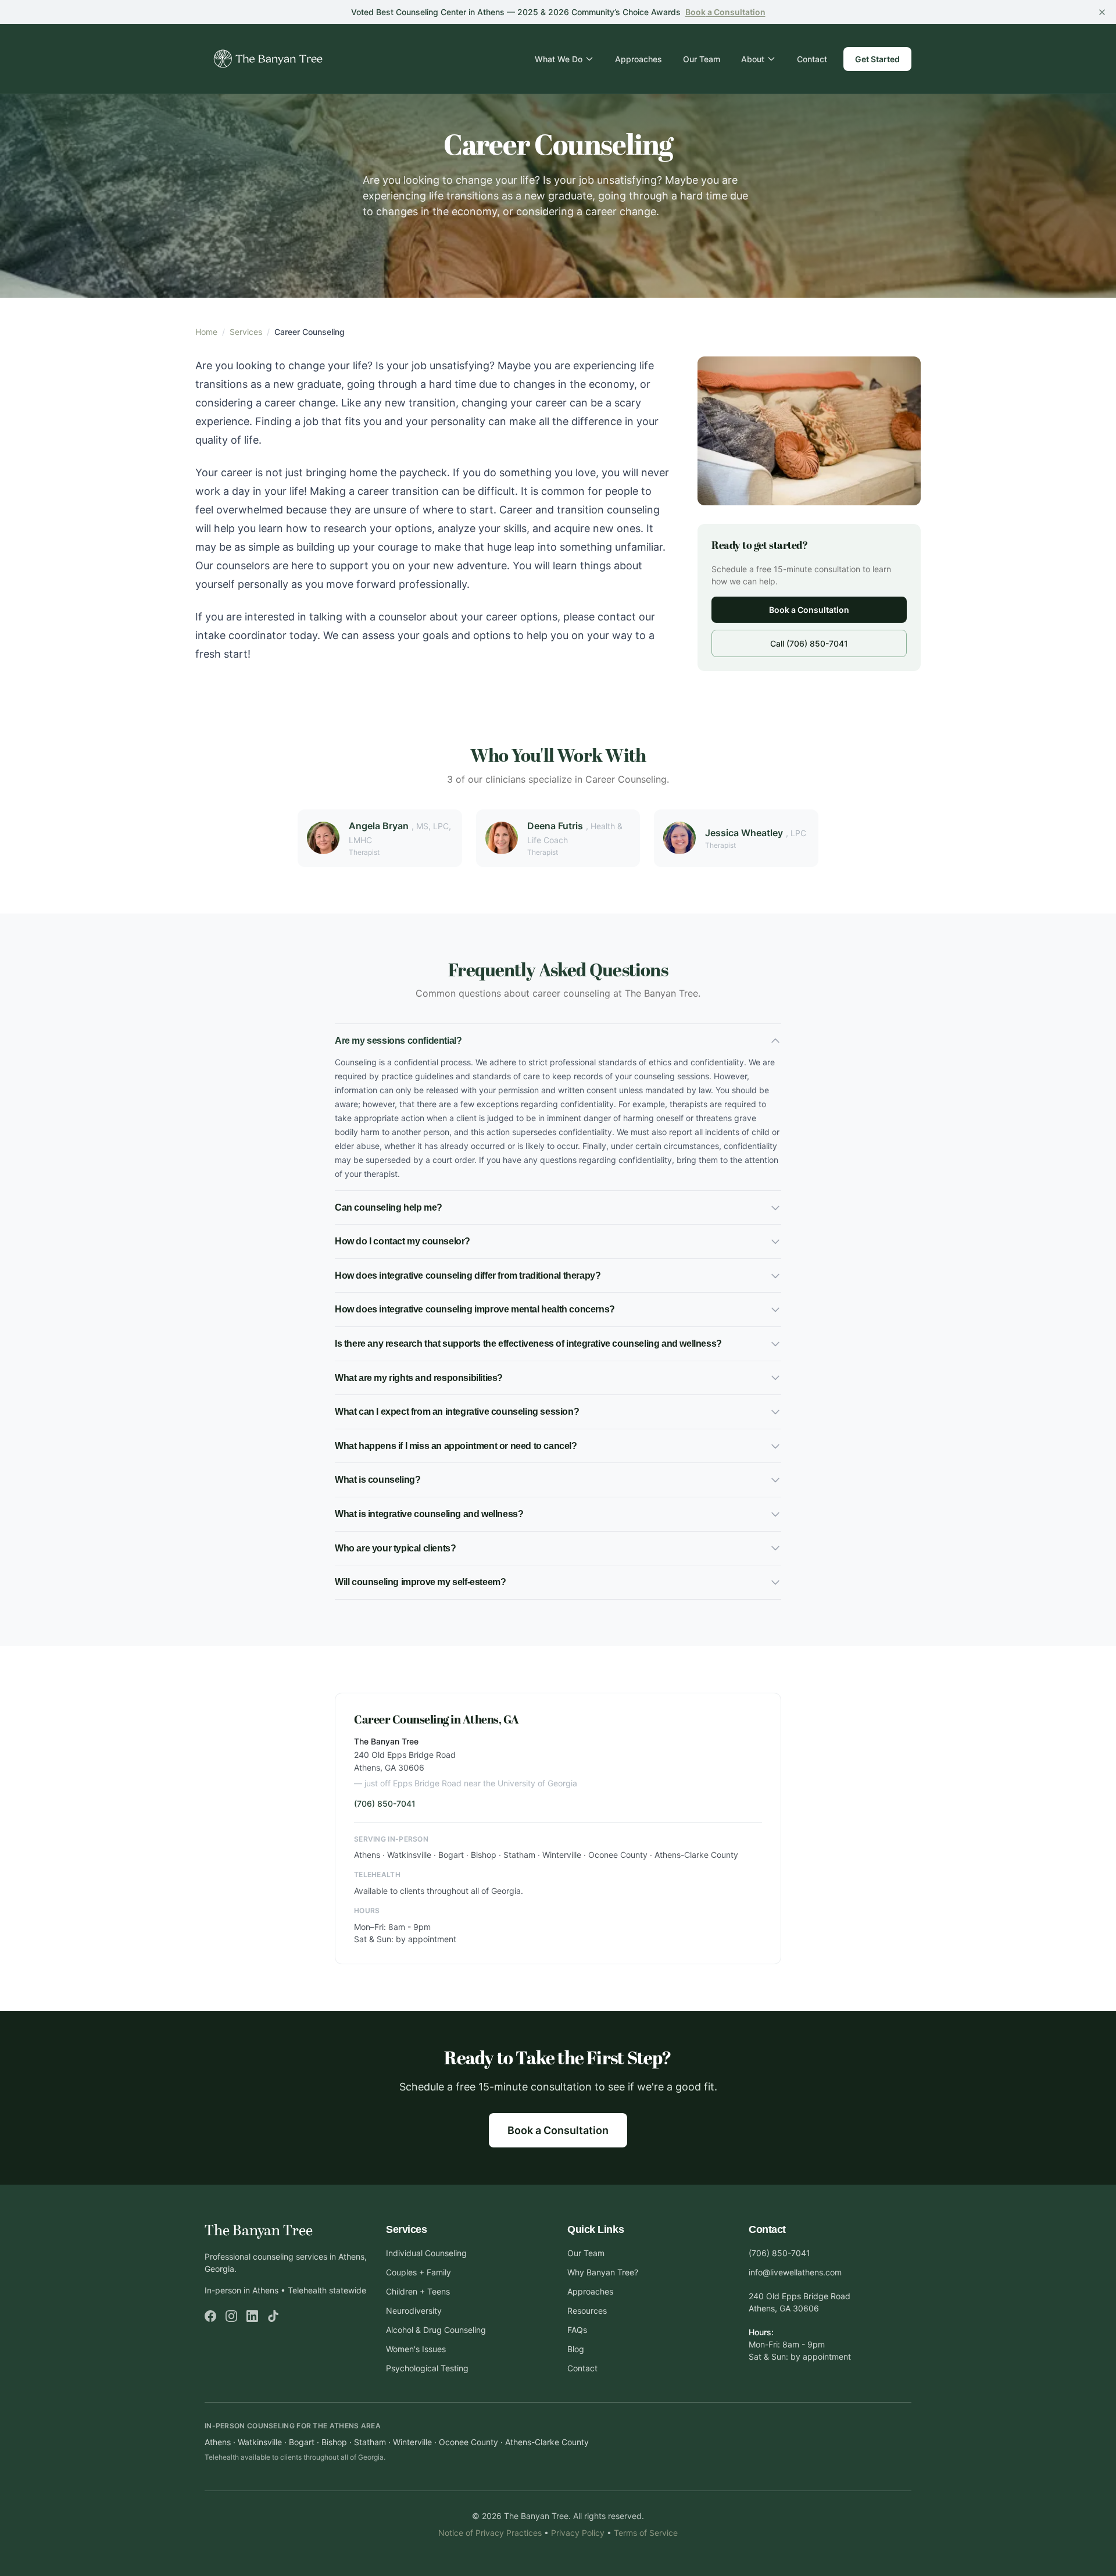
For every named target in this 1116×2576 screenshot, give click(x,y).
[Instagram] (231, 2316)
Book (725, 12)
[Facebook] (210, 2316)
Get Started (877, 59)
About (753, 59)
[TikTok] (273, 2316)
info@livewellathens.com (795, 2272)
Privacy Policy (578, 2533)
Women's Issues (416, 2349)
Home (206, 332)
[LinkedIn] (252, 2316)
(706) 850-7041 (385, 1803)
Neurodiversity (414, 2311)
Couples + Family (419, 2272)
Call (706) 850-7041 (809, 643)
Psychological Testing (427, 2368)
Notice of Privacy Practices (490, 2533)
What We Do (559, 59)
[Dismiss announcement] (1102, 12)
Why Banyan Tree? (603, 2272)
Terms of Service (646, 2533)
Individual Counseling (426, 2253)
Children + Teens (418, 2291)
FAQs (577, 2330)
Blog (576, 2349)
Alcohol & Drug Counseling (436, 2330)
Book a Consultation (809, 610)
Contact (812, 59)
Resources (587, 2311)
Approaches (639, 59)
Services (246, 332)
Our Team (702, 59)
